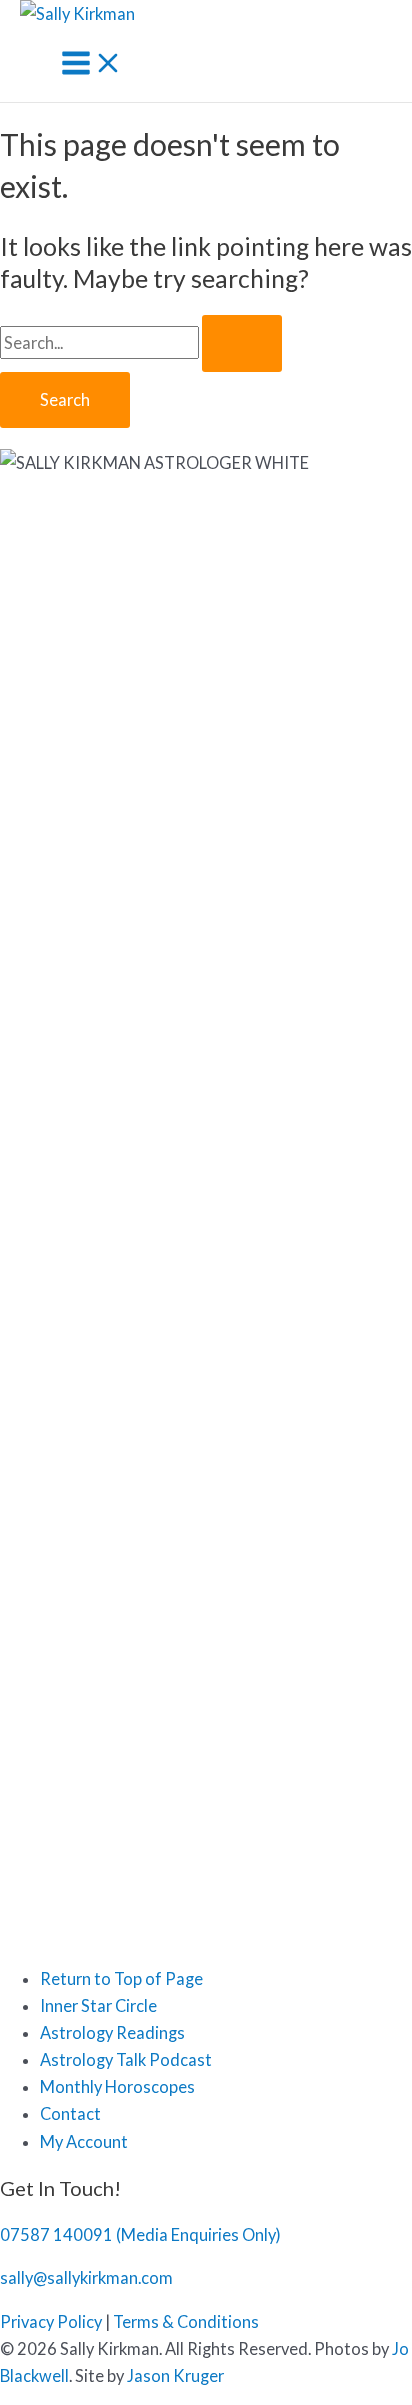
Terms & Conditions (186, 2321)
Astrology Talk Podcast (126, 2059)
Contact (70, 2113)
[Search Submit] (242, 343)
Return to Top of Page (121, 1978)
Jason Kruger (175, 2375)
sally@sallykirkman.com (86, 2277)
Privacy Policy (51, 2321)
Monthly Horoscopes (117, 2086)
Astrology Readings (112, 2032)
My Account (84, 2141)
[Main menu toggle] (92, 64)
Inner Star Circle (98, 2005)
